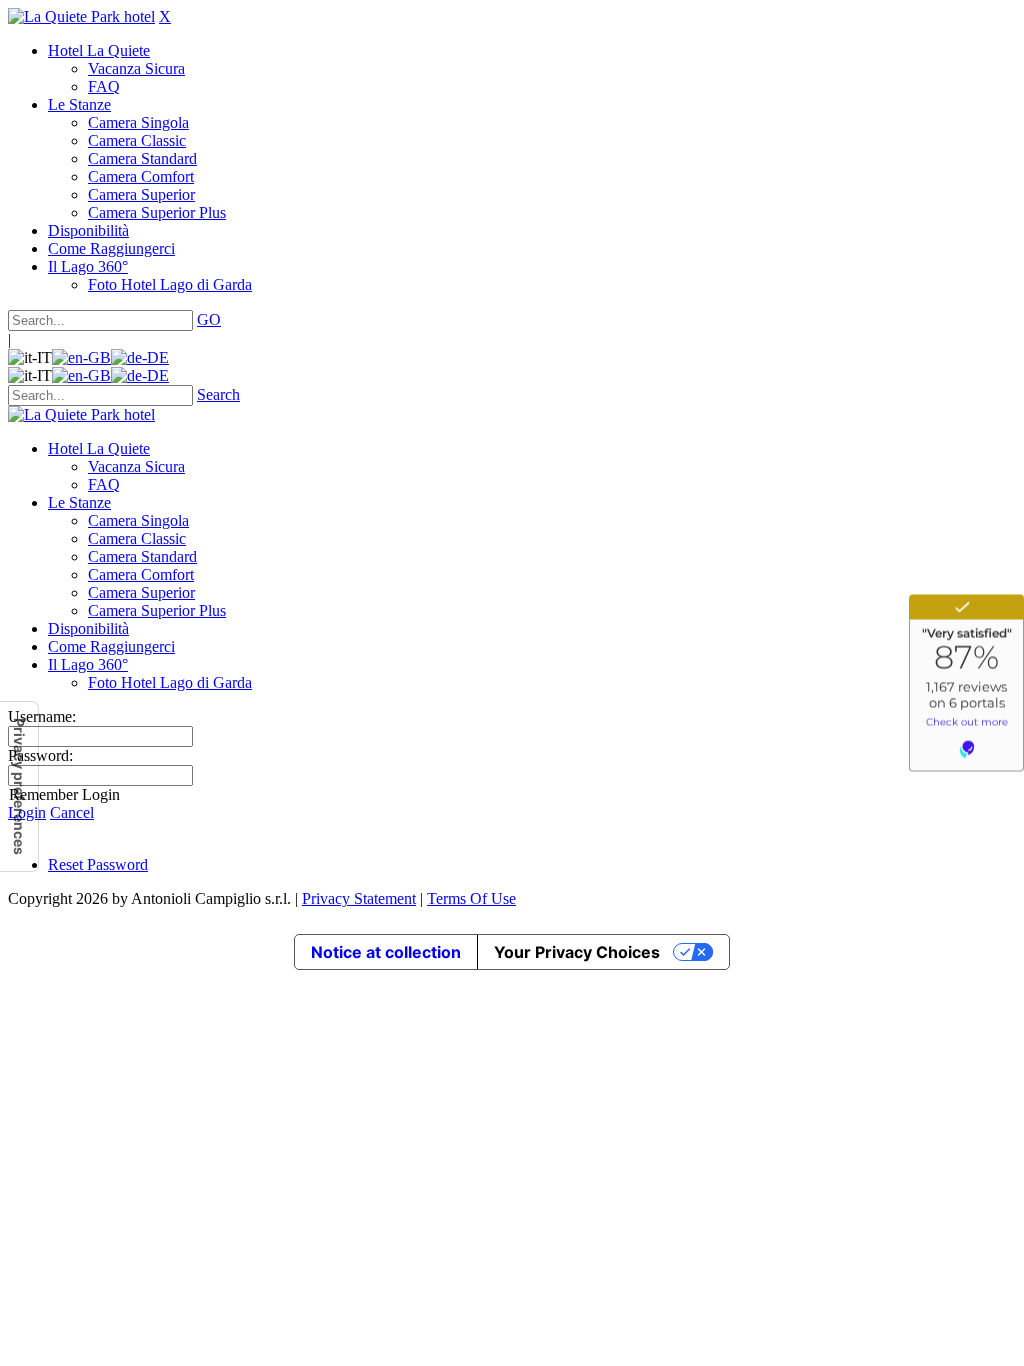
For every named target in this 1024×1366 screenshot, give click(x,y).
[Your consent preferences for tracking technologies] (19, 786)
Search (218, 394)
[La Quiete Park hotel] (81, 16)
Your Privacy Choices (577, 952)
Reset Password (98, 864)
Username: (42, 716)
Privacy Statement (359, 898)
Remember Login (64, 794)
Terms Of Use (471, 898)
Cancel (72, 812)
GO (209, 319)
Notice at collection (386, 952)
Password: (40, 755)
